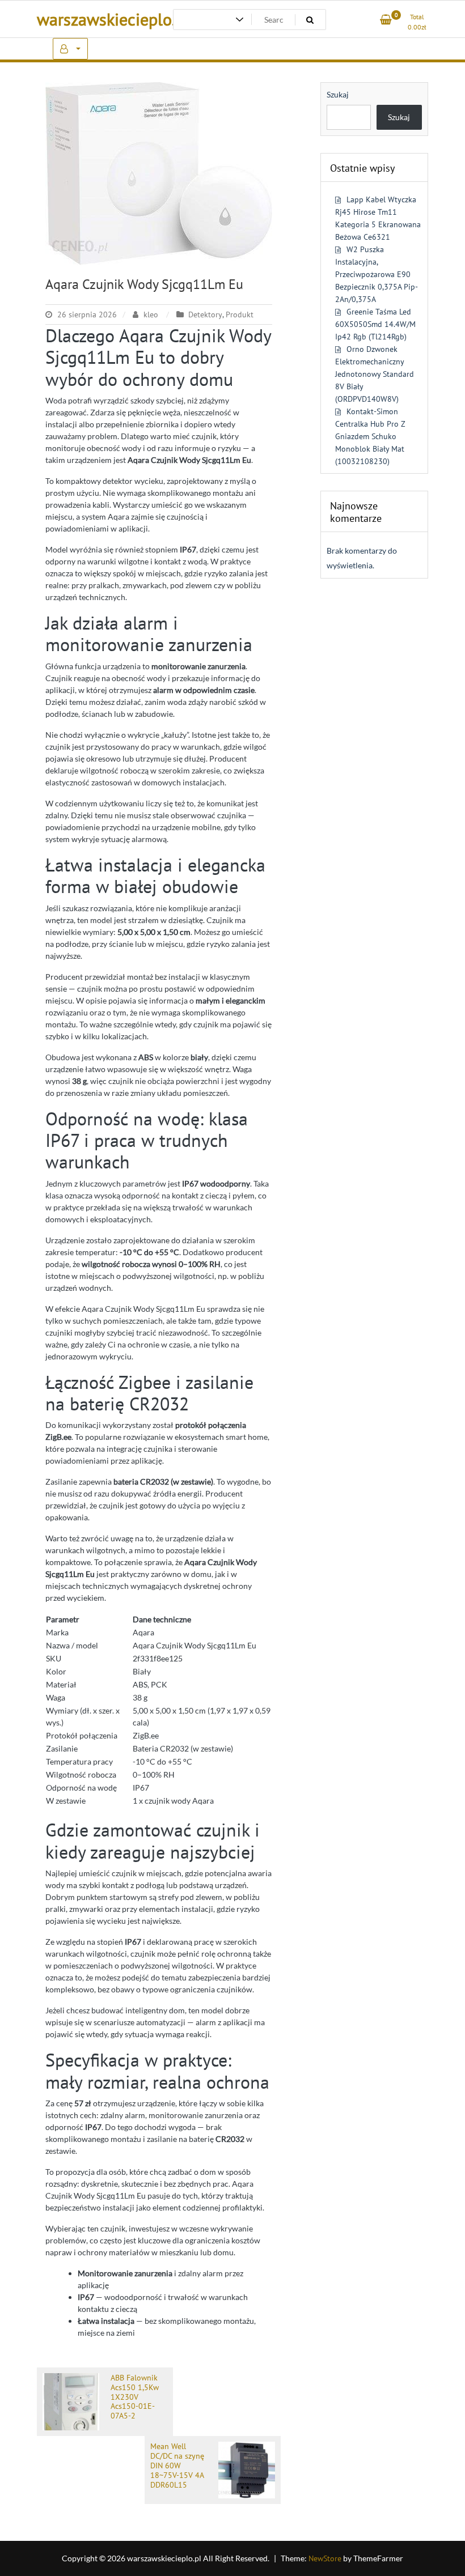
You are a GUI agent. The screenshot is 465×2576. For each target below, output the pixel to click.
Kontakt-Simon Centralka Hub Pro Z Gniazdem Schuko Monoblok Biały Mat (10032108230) (370, 436)
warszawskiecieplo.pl (113, 19)
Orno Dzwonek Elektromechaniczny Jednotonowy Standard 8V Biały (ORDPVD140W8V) (375, 374)
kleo (151, 314)
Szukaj (338, 94)
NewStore (325, 2558)
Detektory (205, 314)
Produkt (240, 314)
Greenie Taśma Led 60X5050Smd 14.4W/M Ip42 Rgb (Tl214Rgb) (375, 324)
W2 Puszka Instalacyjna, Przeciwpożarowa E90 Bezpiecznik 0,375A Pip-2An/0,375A (377, 274)
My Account (70, 49)
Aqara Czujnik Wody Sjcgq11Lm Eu (144, 284)
